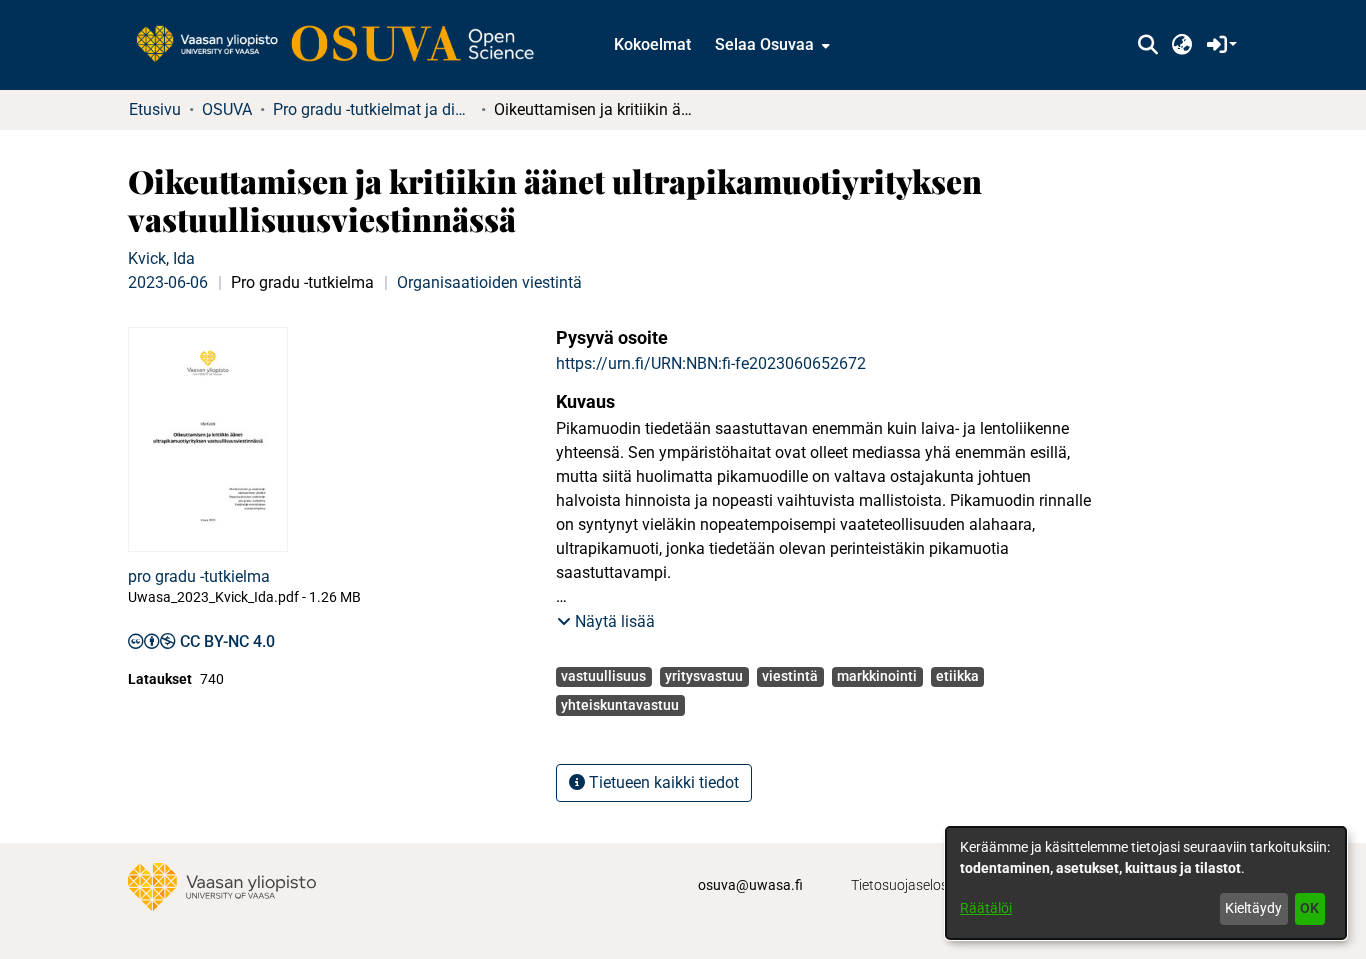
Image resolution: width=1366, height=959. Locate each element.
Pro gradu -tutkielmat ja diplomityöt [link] (373, 109)
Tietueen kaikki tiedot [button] (662, 782)
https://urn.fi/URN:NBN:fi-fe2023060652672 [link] (711, 363)
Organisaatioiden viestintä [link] (489, 282)
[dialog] (1146, 883)
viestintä (790, 676)
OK (1309, 908)
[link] (345, 45)
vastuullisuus (603, 676)
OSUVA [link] (227, 109)
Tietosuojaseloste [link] (905, 885)
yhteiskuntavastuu (620, 705)
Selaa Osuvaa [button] (764, 44)
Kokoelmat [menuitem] (652, 44)
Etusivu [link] (155, 109)
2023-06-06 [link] (168, 282)
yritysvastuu (704, 676)
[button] (1147, 45)
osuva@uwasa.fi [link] (750, 885)
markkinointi (877, 676)
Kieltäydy (1253, 908)
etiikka (957, 676)
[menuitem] (770, 45)
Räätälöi (986, 908)
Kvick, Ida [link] (161, 258)
